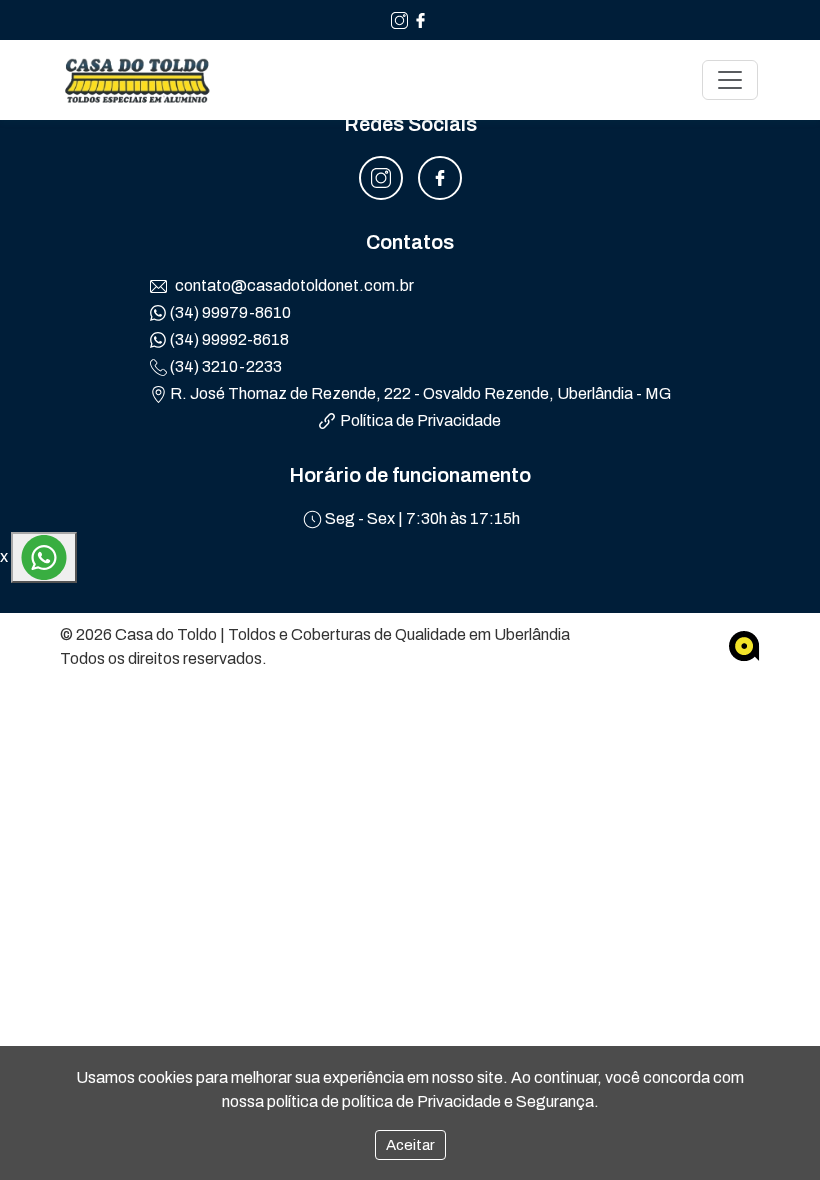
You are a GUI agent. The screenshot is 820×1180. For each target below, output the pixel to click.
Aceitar (410, 1145)
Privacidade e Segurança (505, 1101)
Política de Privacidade (420, 420)
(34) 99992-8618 (228, 339)
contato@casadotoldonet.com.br (293, 285)
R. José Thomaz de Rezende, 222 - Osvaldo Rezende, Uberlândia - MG (419, 393)
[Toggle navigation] (730, 80)
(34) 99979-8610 (229, 312)
